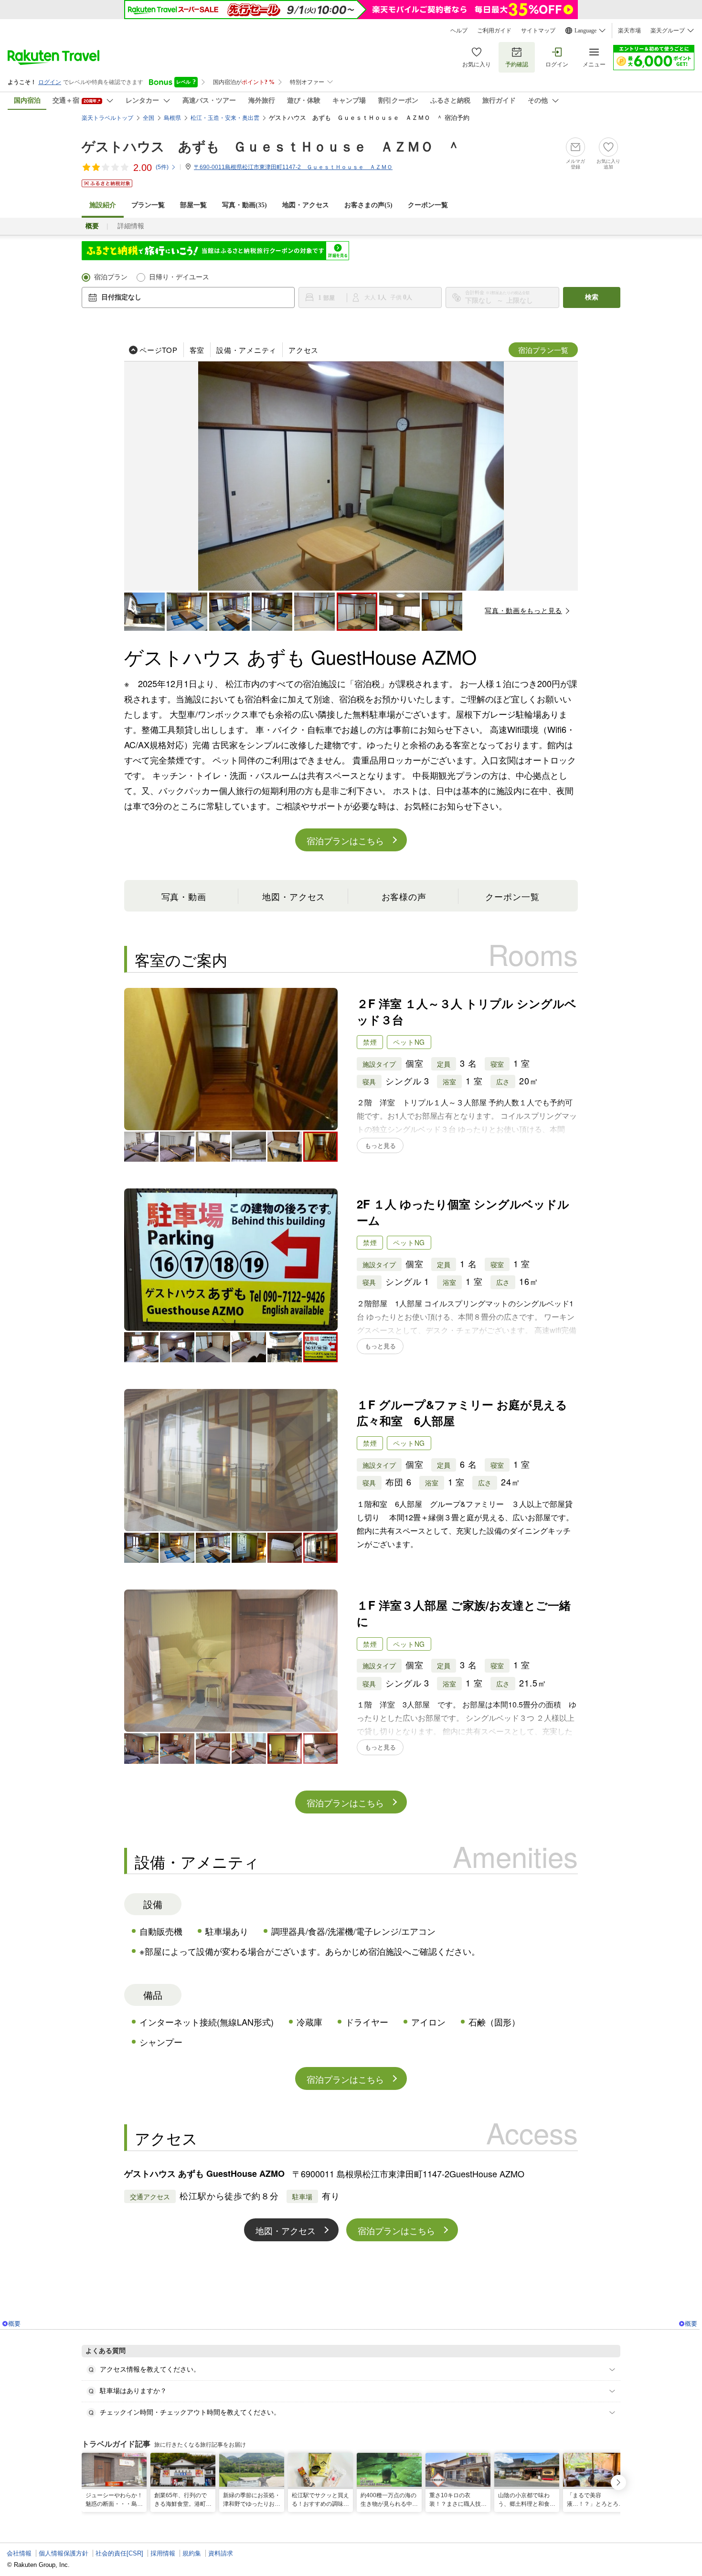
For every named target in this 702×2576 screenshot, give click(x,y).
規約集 (192, 2553)
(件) (162, 167)
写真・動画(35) (245, 205)
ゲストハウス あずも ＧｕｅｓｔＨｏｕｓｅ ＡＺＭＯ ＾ (271, 147)
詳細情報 (131, 226)
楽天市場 (629, 31)
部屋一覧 (193, 205)
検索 (592, 297)
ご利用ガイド (494, 31)
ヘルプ (459, 31)
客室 (197, 350)
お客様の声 (404, 896)
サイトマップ (538, 31)
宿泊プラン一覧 (543, 350)
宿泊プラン (111, 277)
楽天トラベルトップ (107, 118)
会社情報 (19, 2553)
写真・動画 (184, 896)
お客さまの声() (368, 205)
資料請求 (221, 2553)
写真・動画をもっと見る (523, 610)
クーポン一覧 (428, 205)
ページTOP (159, 350)
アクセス (303, 350)
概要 (14, 2324)
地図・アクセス (306, 205)
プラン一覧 (148, 205)
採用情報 (163, 2553)
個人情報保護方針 (64, 2553)
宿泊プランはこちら (345, 840)
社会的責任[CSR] (119, 2553)
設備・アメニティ (246, 350)
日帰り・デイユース (179, 277)
